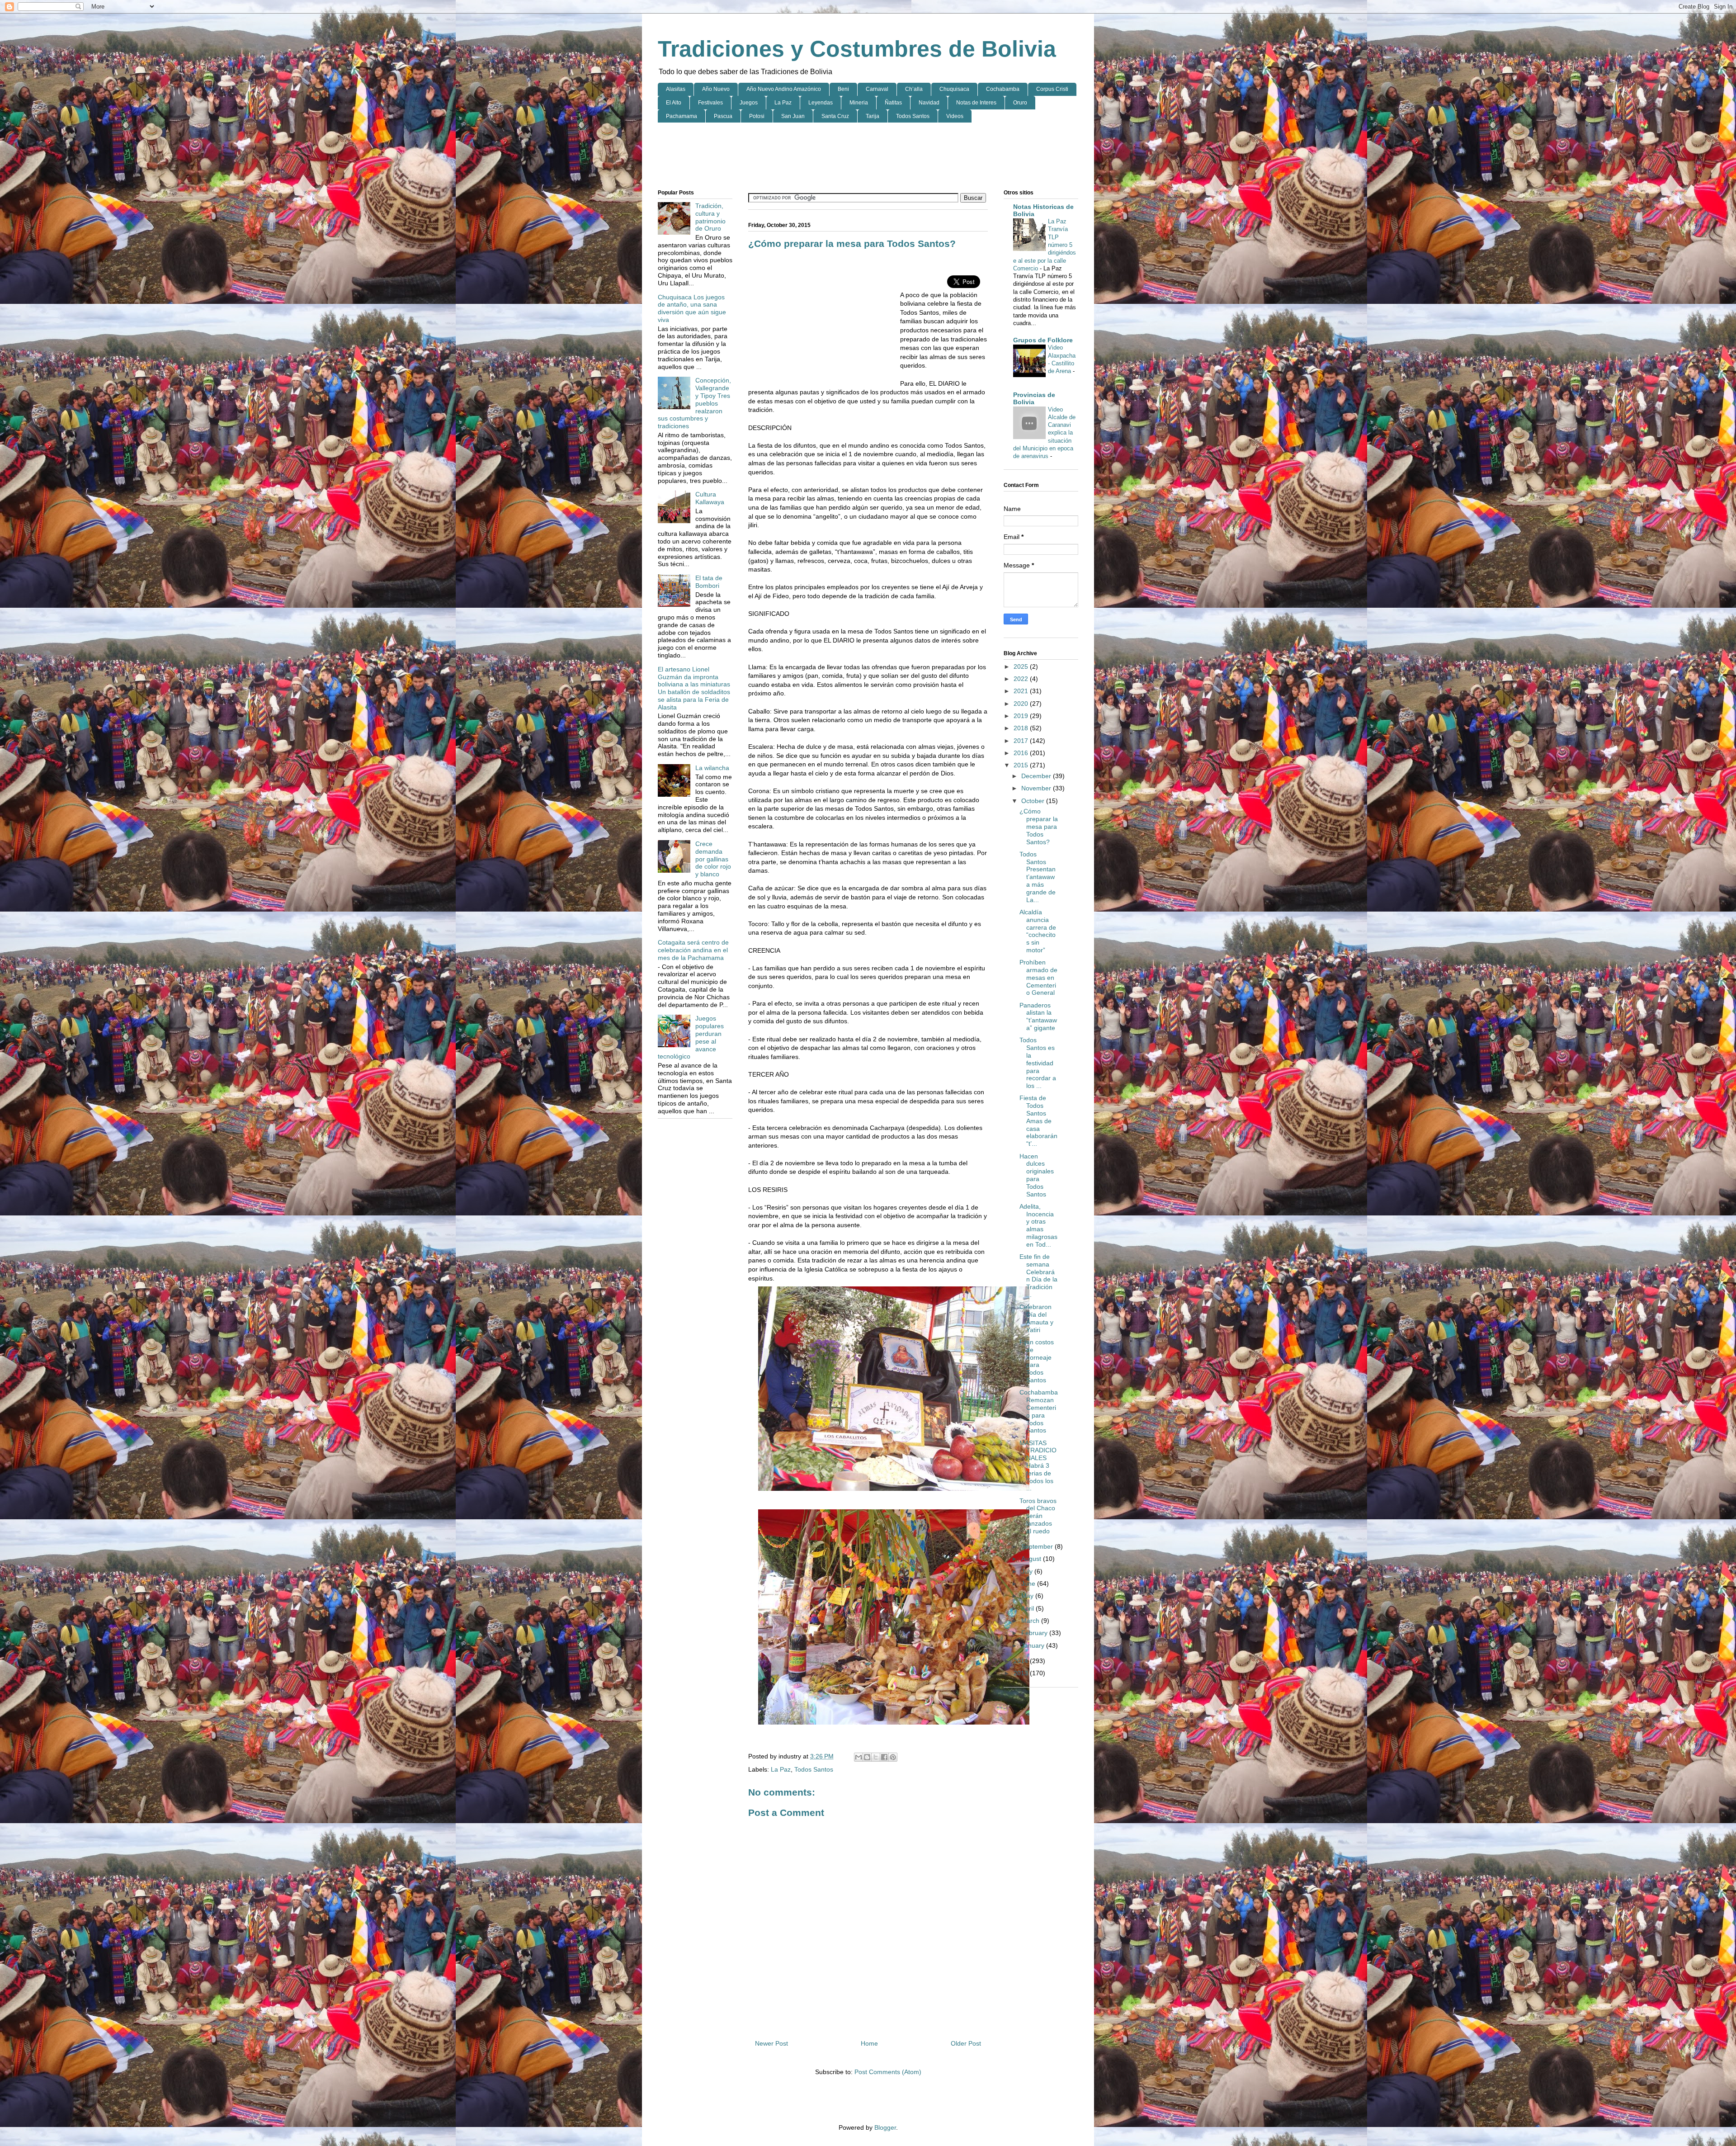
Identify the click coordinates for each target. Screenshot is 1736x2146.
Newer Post (771, 2043)
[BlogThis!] (867, 1757)
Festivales (710, 103)
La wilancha (712, 768)
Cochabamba (1003, 89)
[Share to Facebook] (884, 1757)
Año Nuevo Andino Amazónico (784, 89)
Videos (955, 116)
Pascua (723, 116)
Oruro (1020, 103)
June (1029, 1584)
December (1037, 776)
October (1034, 801)
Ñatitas (893, 103)
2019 (1022, 716)
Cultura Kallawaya (710, 498)
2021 (1022, 691)
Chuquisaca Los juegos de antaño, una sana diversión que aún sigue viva (692, 308)
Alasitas (676, 89)
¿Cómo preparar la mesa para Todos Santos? (1039, 826)
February (1035, 1633)
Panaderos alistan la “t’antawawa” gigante (1038, 1016)
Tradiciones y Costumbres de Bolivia (857, 49)
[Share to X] (876, 1757)
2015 (1022, 765)
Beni (843, 89)
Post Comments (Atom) (888, 2072)
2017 (1022, 741)
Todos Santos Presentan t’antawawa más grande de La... (1038, 877)
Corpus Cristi (1052, 89)
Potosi (757, 116)
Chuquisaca (954, 89)
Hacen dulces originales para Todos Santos (1037, 1175)
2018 (1022, 728)
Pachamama (682, 116)
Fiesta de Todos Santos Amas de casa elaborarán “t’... (1038, 1121)
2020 (1022, 704)
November (1037, 788)
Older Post (966, 2043)
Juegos (749, 103)
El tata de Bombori (709, 582)
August (1032, 1559)
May (1028, 1596)
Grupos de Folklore (1043, 340)
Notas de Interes (976, 103)
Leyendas (821, 103)
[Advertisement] (868, 156)
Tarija (873, 116)
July (1028, 1571)
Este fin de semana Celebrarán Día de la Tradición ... (1038, 1276)
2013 (1022, 1673)
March (1031, 1621)
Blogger (885, 2127)
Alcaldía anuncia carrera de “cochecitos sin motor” (1038, 931)
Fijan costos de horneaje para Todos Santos (1037, 1361)
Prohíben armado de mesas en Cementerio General (1038, 977)
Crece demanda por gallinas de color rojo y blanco (713, 859)
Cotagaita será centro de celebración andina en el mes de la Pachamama (693, 950)
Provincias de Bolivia (1034, 398)
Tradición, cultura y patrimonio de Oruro (710, 217)
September (1038, 1546)
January (1034, 1645)
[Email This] (859, 1757)
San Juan (793, 116)
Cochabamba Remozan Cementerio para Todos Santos (1039, 1411)
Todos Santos (913, 116)
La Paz (783, 103)
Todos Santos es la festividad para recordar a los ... (1038, 1063)
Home (869, 2043)
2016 (1022, 753)
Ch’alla (914, 89)
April (1028, 1608)
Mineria (859, 103)
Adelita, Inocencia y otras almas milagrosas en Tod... (1038, 1225)
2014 (1022, 1661)
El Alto (674, 103)
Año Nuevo (716, 89)
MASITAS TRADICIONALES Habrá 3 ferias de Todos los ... (1038, 1466)
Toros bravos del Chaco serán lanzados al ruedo (1038, 1516)
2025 (1022, 666)
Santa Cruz (835, 116)
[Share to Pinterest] (893, 1757)
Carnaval (877, 89)
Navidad (929, 103)
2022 (1022, 679)
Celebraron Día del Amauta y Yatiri (1036, 1318)
